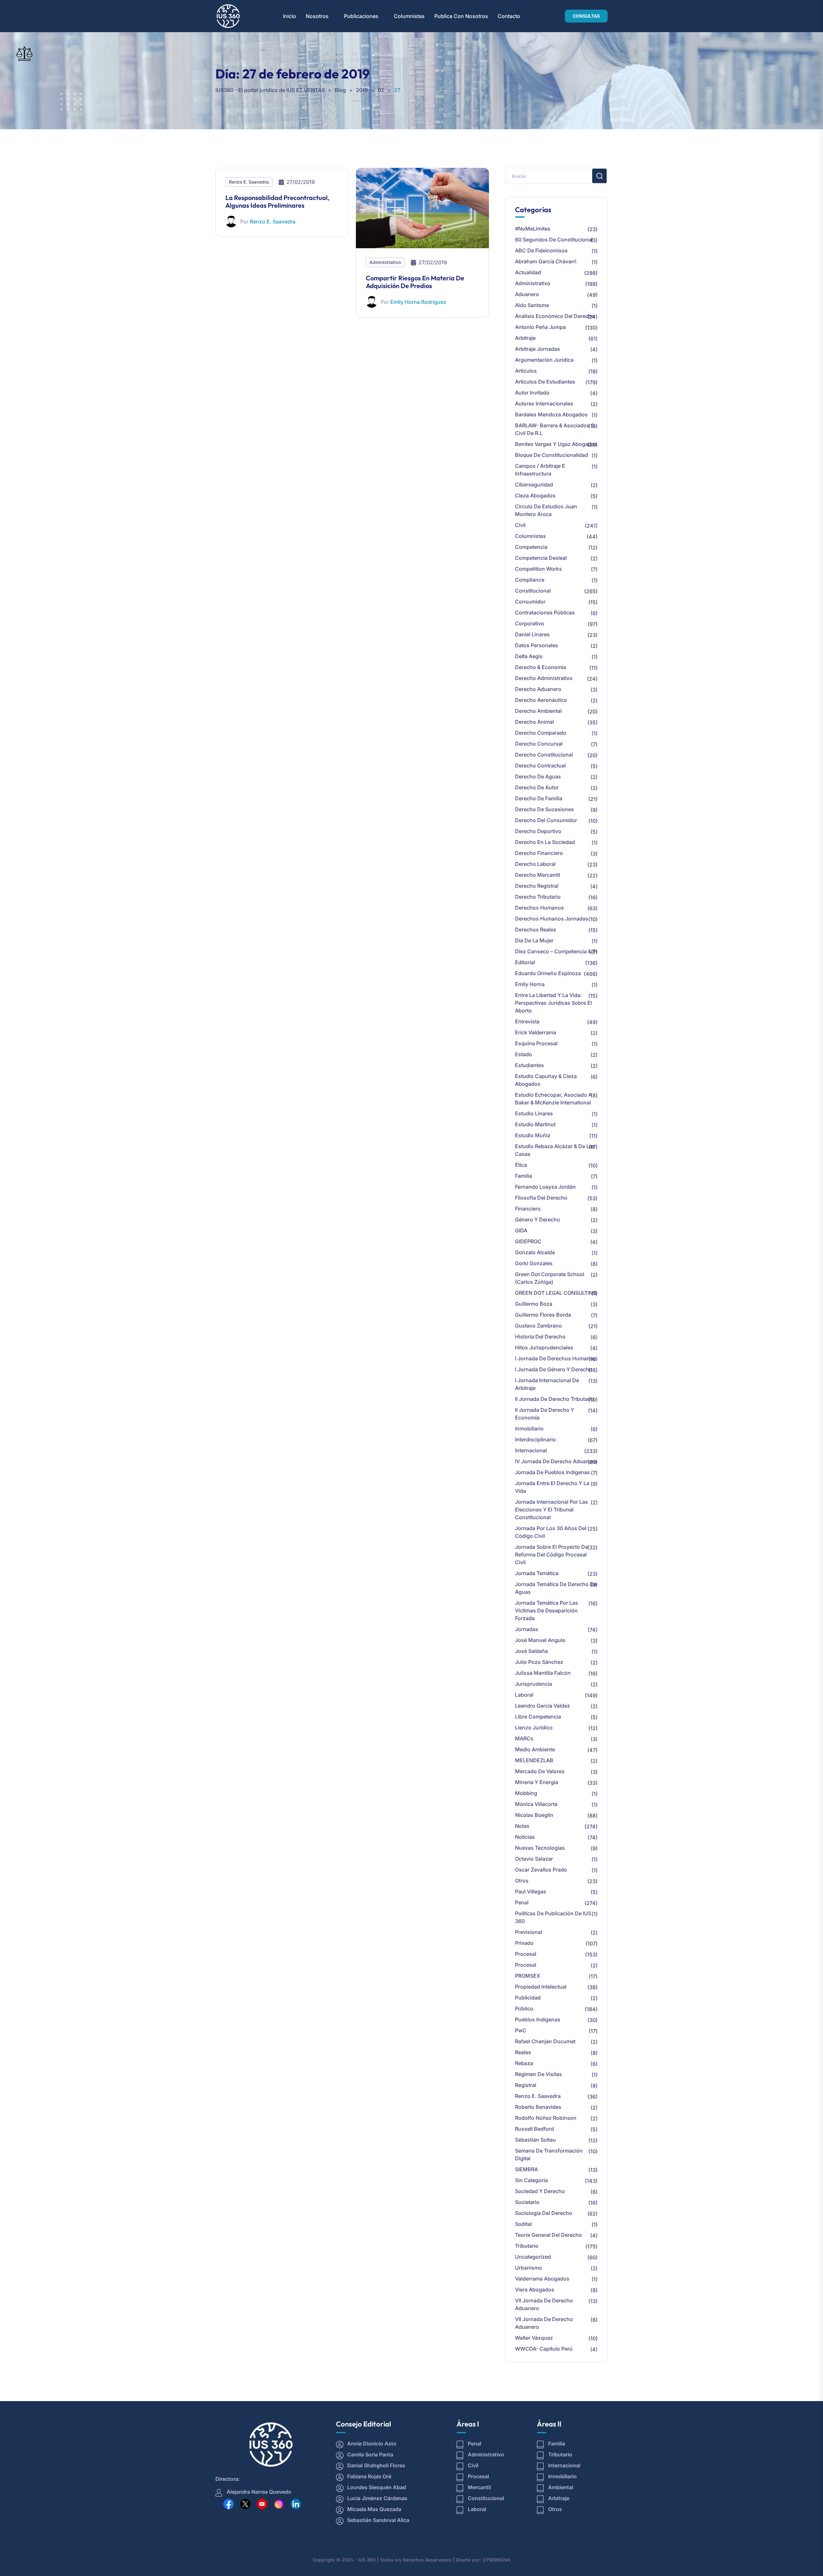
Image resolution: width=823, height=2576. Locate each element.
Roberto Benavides (538, 2107)
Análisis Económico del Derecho (555, 316)
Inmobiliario (529, 1429)
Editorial (525, 962)
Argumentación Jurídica (544, 360)
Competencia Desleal (541, 558)
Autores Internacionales (544, 404)
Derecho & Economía (541, 667)
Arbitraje (525, 338)
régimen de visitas (538, 2074)
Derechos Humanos (539, 908)
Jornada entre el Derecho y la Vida (552, 1487)
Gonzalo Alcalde (535, 1252)
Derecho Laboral (535, 864)
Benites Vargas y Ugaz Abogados (556, 444)
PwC (521, 2030)
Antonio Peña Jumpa (540, 327)
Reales (523, 2052)
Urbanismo (529, 2268)
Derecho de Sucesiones (544, 809)
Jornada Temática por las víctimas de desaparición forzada (547, 1610)
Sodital (523, 2224)
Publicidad (528, 1998)
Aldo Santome (532, 305)
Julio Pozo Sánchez (539, 1662)
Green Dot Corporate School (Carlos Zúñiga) (550, 1278)
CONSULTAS (586, 16)
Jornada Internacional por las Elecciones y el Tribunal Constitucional (552, 1510)
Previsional (529, 1932)
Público (524, 2009)
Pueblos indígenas (538, 2019)
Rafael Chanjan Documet (545, 2041)
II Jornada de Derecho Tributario (555, 1399)
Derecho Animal (534, 722)
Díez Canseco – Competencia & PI (556, 951)
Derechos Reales (536, 930)
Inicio (289, 16)
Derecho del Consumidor (546, 820)
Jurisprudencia (534, 1684)
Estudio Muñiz (533, 1135)
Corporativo (530, 623)
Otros (522, 1881)
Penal (522, 1902)
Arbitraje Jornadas (538, 349)
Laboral (524, 1695)
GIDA (521, 1230)
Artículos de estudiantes (545, 382)
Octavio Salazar (534, 1859)
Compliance (530, 580)
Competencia (531, 547)
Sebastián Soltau (535, 2140)
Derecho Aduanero (538, 689)
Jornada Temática (537, 1573)
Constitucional (533, 591)
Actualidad (528, 272)
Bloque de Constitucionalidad (552, 455)
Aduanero (527, 294)
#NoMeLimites (533, 229)
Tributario (527, 2246)
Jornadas (527, 1629)
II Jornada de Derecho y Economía (545, 1414)
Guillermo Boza (534, 1304)
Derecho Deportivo (538, 831)
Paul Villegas (531, 1891)
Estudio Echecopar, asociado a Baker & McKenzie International (553, 1099)
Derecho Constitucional (544, 755)
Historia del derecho (540, 1337)
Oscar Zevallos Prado (541, 1870)
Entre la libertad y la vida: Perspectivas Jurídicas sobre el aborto (553, 1003)
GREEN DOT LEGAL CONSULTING (556, 1293)
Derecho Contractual (540, 766)
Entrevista (527, 1021)
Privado (524, 1943)
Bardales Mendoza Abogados (551, 414)
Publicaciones (361, 16)
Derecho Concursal (539, 744)
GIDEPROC (528, 1241)
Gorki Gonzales (534, 1263)
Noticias (525, 1837)
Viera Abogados (535, 2290)
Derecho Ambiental (538, 711)
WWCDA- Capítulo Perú (544, 2349)
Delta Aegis (529, 656)
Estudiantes (529, 1065)
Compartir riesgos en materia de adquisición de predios (415, 282)
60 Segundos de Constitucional (554, 240)
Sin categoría (531, 2180)
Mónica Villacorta (536, 1804)
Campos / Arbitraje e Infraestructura (540, 470)
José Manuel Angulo (540, 1640)
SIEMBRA (526, 2169)
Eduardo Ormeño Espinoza (548, 973)
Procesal (526, 1954)
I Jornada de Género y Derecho (554, 1369)
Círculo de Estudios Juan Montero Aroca (546, 510)
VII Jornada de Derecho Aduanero (544, 2304)
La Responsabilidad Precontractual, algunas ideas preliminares (277, 201)
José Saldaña (531, 1651)
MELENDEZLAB (534, 1760)
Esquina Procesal (536, 1043)
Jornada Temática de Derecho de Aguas (556, 1588)
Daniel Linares (532, 634)
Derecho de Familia (539, 798)
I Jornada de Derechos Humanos (556, 1358)
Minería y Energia (537, 1782)
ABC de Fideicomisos (541, 250)
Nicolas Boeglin (534, 1815)
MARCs (524, 1738)
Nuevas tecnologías (540, 1848)
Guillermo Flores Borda (543, 1315)
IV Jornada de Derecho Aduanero (556, 1461)
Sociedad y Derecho (540, 2191)
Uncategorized (533, 2257)
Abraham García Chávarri (546, 261)
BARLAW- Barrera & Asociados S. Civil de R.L (555, 429)
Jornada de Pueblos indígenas (552, 1472)
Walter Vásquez (534, 2338)
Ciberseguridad (534, 485)
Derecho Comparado (541, 733)
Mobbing (526, 1793)
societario (527, 2202)
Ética (521, 1165)
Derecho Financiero (539, 853)
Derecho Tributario (538, 897)
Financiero (528, 1209)
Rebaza (524, 2063)
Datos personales (537, 645)
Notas (522, 1826)
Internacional (531, 1450)
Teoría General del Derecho (548, 2235)
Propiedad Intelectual (541, 1987)
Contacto (509, 16)
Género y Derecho (538, 1220)
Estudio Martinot (535, 1124)
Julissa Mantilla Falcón (543, 1673)
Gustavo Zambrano (538, 1326)
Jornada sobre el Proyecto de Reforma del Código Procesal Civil (552, 1555)
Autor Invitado (532, 393)
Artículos (526, 371)
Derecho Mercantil (538, 875)
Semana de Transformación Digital (549, 2154)
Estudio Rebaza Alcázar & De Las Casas (555, 1150)
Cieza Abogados (535, 495)
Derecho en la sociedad (545, 842)
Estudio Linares (534, 1113)
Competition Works (538, 569)
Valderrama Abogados (542, 2279)
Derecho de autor (537, 787)
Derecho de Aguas (538, 776)
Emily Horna (530, 984)
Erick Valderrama (536, 1032)
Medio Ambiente (535, 1749)
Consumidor (530, 602)
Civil (520, 525)
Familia (524, 1176)
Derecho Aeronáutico (541, 700)
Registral (526, 2085)
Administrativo (385, 262)
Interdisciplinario (535, 1439)
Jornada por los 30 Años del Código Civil (551, 1532)
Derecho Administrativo (544, 678)
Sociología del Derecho (544, 2213)
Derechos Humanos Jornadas (552, 919)
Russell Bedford (534, 2129)
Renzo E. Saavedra (249, 182)
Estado (524, 1054)
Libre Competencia (538, 1717)
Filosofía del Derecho (541, 1198)
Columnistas (409, 16)
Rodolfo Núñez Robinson (546, 2118)
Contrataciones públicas (545, 612)
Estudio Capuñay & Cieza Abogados (546, 1080)
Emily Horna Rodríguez (418, 302)
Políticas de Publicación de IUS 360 (553, 1917)
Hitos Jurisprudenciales (544, 1347)
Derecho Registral (537, 886)
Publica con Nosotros (461, 16)
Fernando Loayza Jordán (545, 1187)
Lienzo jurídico (534, 1728)
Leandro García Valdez (543, 1706)
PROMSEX (528, 1976)
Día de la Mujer (534, 940)
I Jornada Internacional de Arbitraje (547, 1384)
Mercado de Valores (540, 1771)
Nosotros (317, 16)
